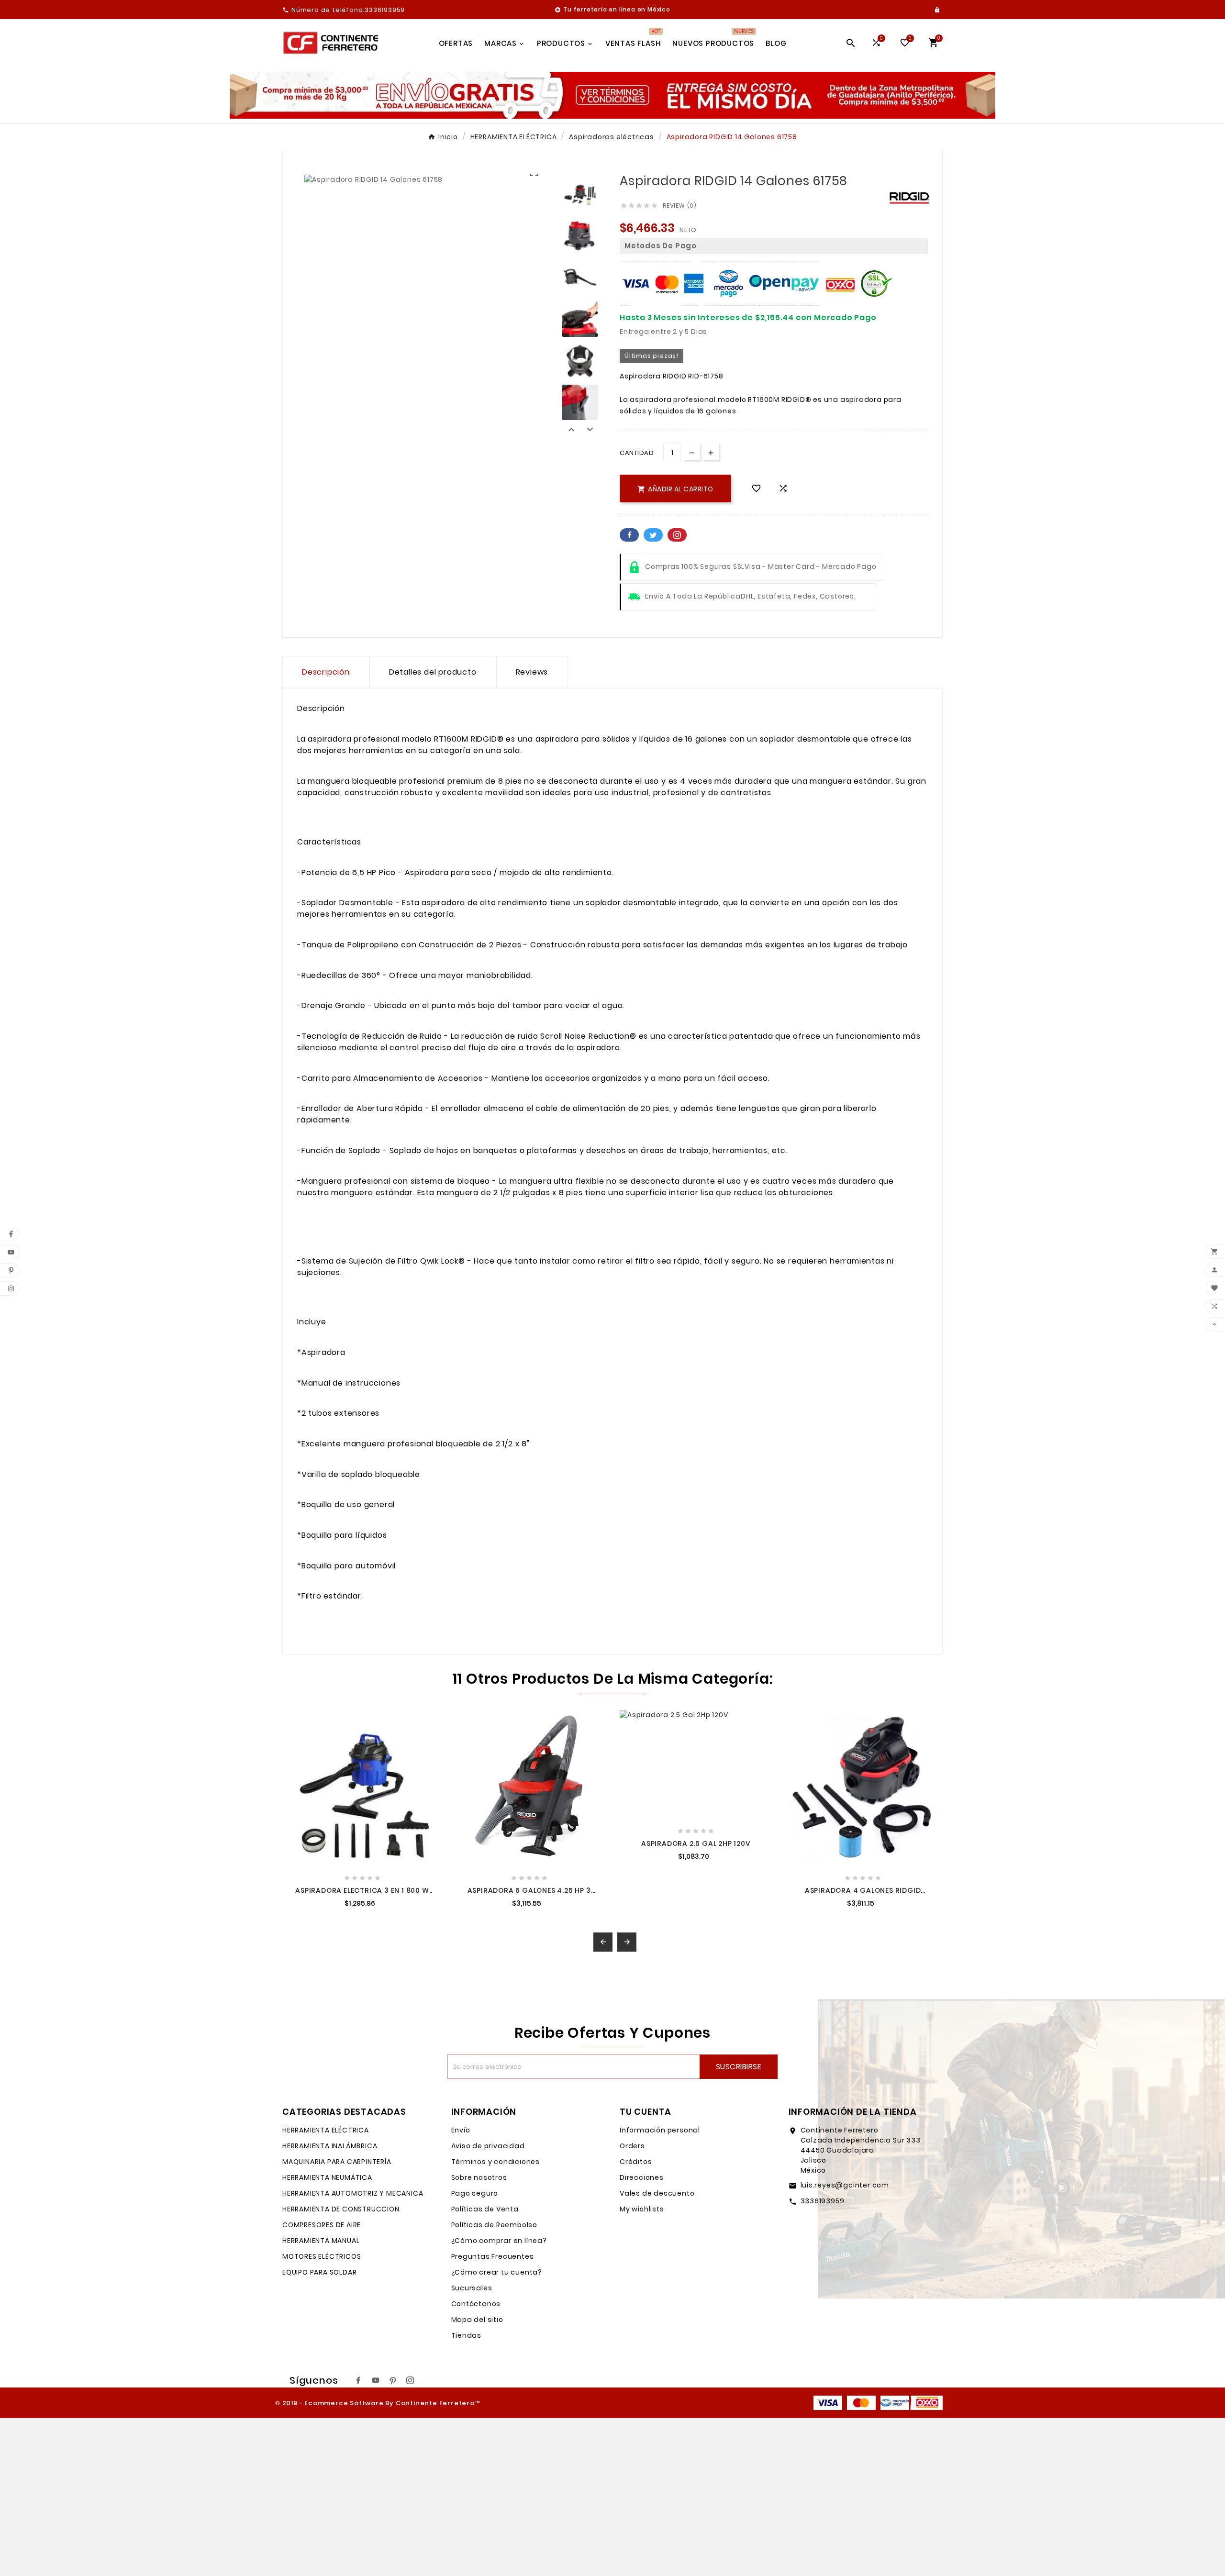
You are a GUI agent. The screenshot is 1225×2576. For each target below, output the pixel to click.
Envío (461, 2130)
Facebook (629, 535)
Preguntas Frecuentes (493, 2256)
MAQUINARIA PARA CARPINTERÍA (337, 2162)
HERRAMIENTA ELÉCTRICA (326, 2130)
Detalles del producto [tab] (433, 672)
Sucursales (472, 2288)
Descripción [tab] (326, 672)
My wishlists (642, 2209)
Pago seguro (475, 2193)
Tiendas (467, 2335)
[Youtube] (376, 2380)
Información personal (660, 2130)
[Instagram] (410, 2380)
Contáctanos (476, 2304)
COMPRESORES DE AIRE (322, 2225)
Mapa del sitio (477, 2320)
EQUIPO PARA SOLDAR (319, 2272)
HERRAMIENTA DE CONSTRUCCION (341, 2209)
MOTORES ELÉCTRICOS (322, 2256)
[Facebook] (358, 2380)
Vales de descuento (657, 2193)
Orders (632, 2146)
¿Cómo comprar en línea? (499, 2241)
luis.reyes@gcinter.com (845, 2185)
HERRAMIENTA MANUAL (321, 2241)
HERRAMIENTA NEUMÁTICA (327, 2177)
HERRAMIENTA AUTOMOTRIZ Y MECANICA (353, 2193)
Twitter (653, 535)
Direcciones (642, 2177)
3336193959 (823, 2201)
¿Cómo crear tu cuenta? (497, 2272)
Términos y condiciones (496, 2162)
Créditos (636, 2162)
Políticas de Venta (485, 2209)
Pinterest (677, 535)
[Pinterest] (393, 2380)
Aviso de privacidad (488, 2146)
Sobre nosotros (479, 2177)
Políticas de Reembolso (495, 2225)
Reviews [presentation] (532, 672)
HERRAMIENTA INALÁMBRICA (330, 2146)
